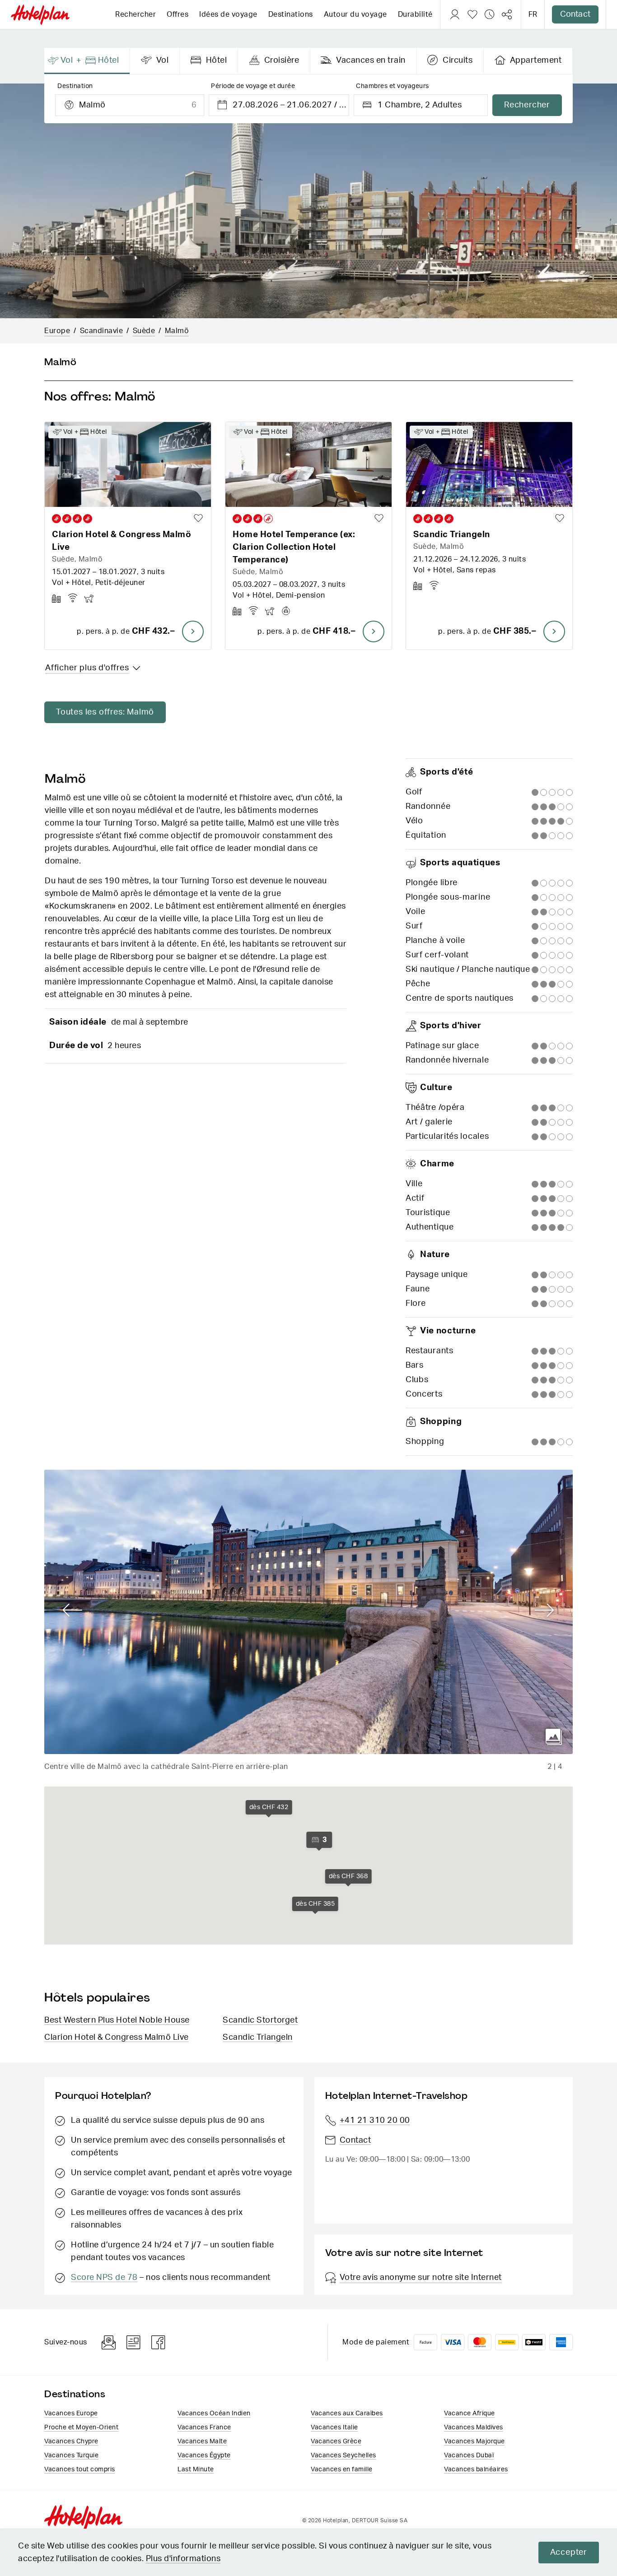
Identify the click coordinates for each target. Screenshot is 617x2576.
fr (533, 14)
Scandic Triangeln (258, 2038)
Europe (57, 331)
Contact (575, 14)
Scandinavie (102, 331)
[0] (472, 14)
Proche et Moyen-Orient (81, 2427)
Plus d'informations (183, 2559)
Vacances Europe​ (71, 2414)
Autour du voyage (355, 14)
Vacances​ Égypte (204, 2455)
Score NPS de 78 (104, 2278)
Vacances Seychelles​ (344, 2455)
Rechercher (136, 14)
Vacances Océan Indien (214, 2414)
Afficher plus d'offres (87, 668)
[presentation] (87, 61)
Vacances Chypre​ (71, 2441)
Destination (75, 86)
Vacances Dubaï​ (469, 2455)
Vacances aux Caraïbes (347, 2414)
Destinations (291, 14)
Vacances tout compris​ (80, 2469)
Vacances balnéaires (476, 2469)
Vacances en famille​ (342, 2469)
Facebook (159, 2342)
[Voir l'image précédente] (72, 1611)
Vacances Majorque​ (474, 2441)
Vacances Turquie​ (71, 2455)
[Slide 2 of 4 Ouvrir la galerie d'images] (308, 1612)
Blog (133, 2342)
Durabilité (415, 14)
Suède (144, 331)
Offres (178, 14)
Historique (490, 14)
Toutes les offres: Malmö (105, 712)
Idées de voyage (228, 14)
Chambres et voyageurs (393, 86)
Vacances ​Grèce (336, 2441)
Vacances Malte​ (202, 2441)
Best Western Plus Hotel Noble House (117, 2020)
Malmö (177, 331)
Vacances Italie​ (334, 2427)
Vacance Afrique (470, 2414)
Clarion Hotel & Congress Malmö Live (117, 2038)
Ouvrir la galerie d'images (554, 1737)
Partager (507, 14)
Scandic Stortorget (260, 2020)
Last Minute (196, 2469)
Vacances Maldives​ (474, 2427)
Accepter (569, 2553)
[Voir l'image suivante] (545, 1611)
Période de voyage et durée (253, 86)
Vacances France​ (204, 2427)
